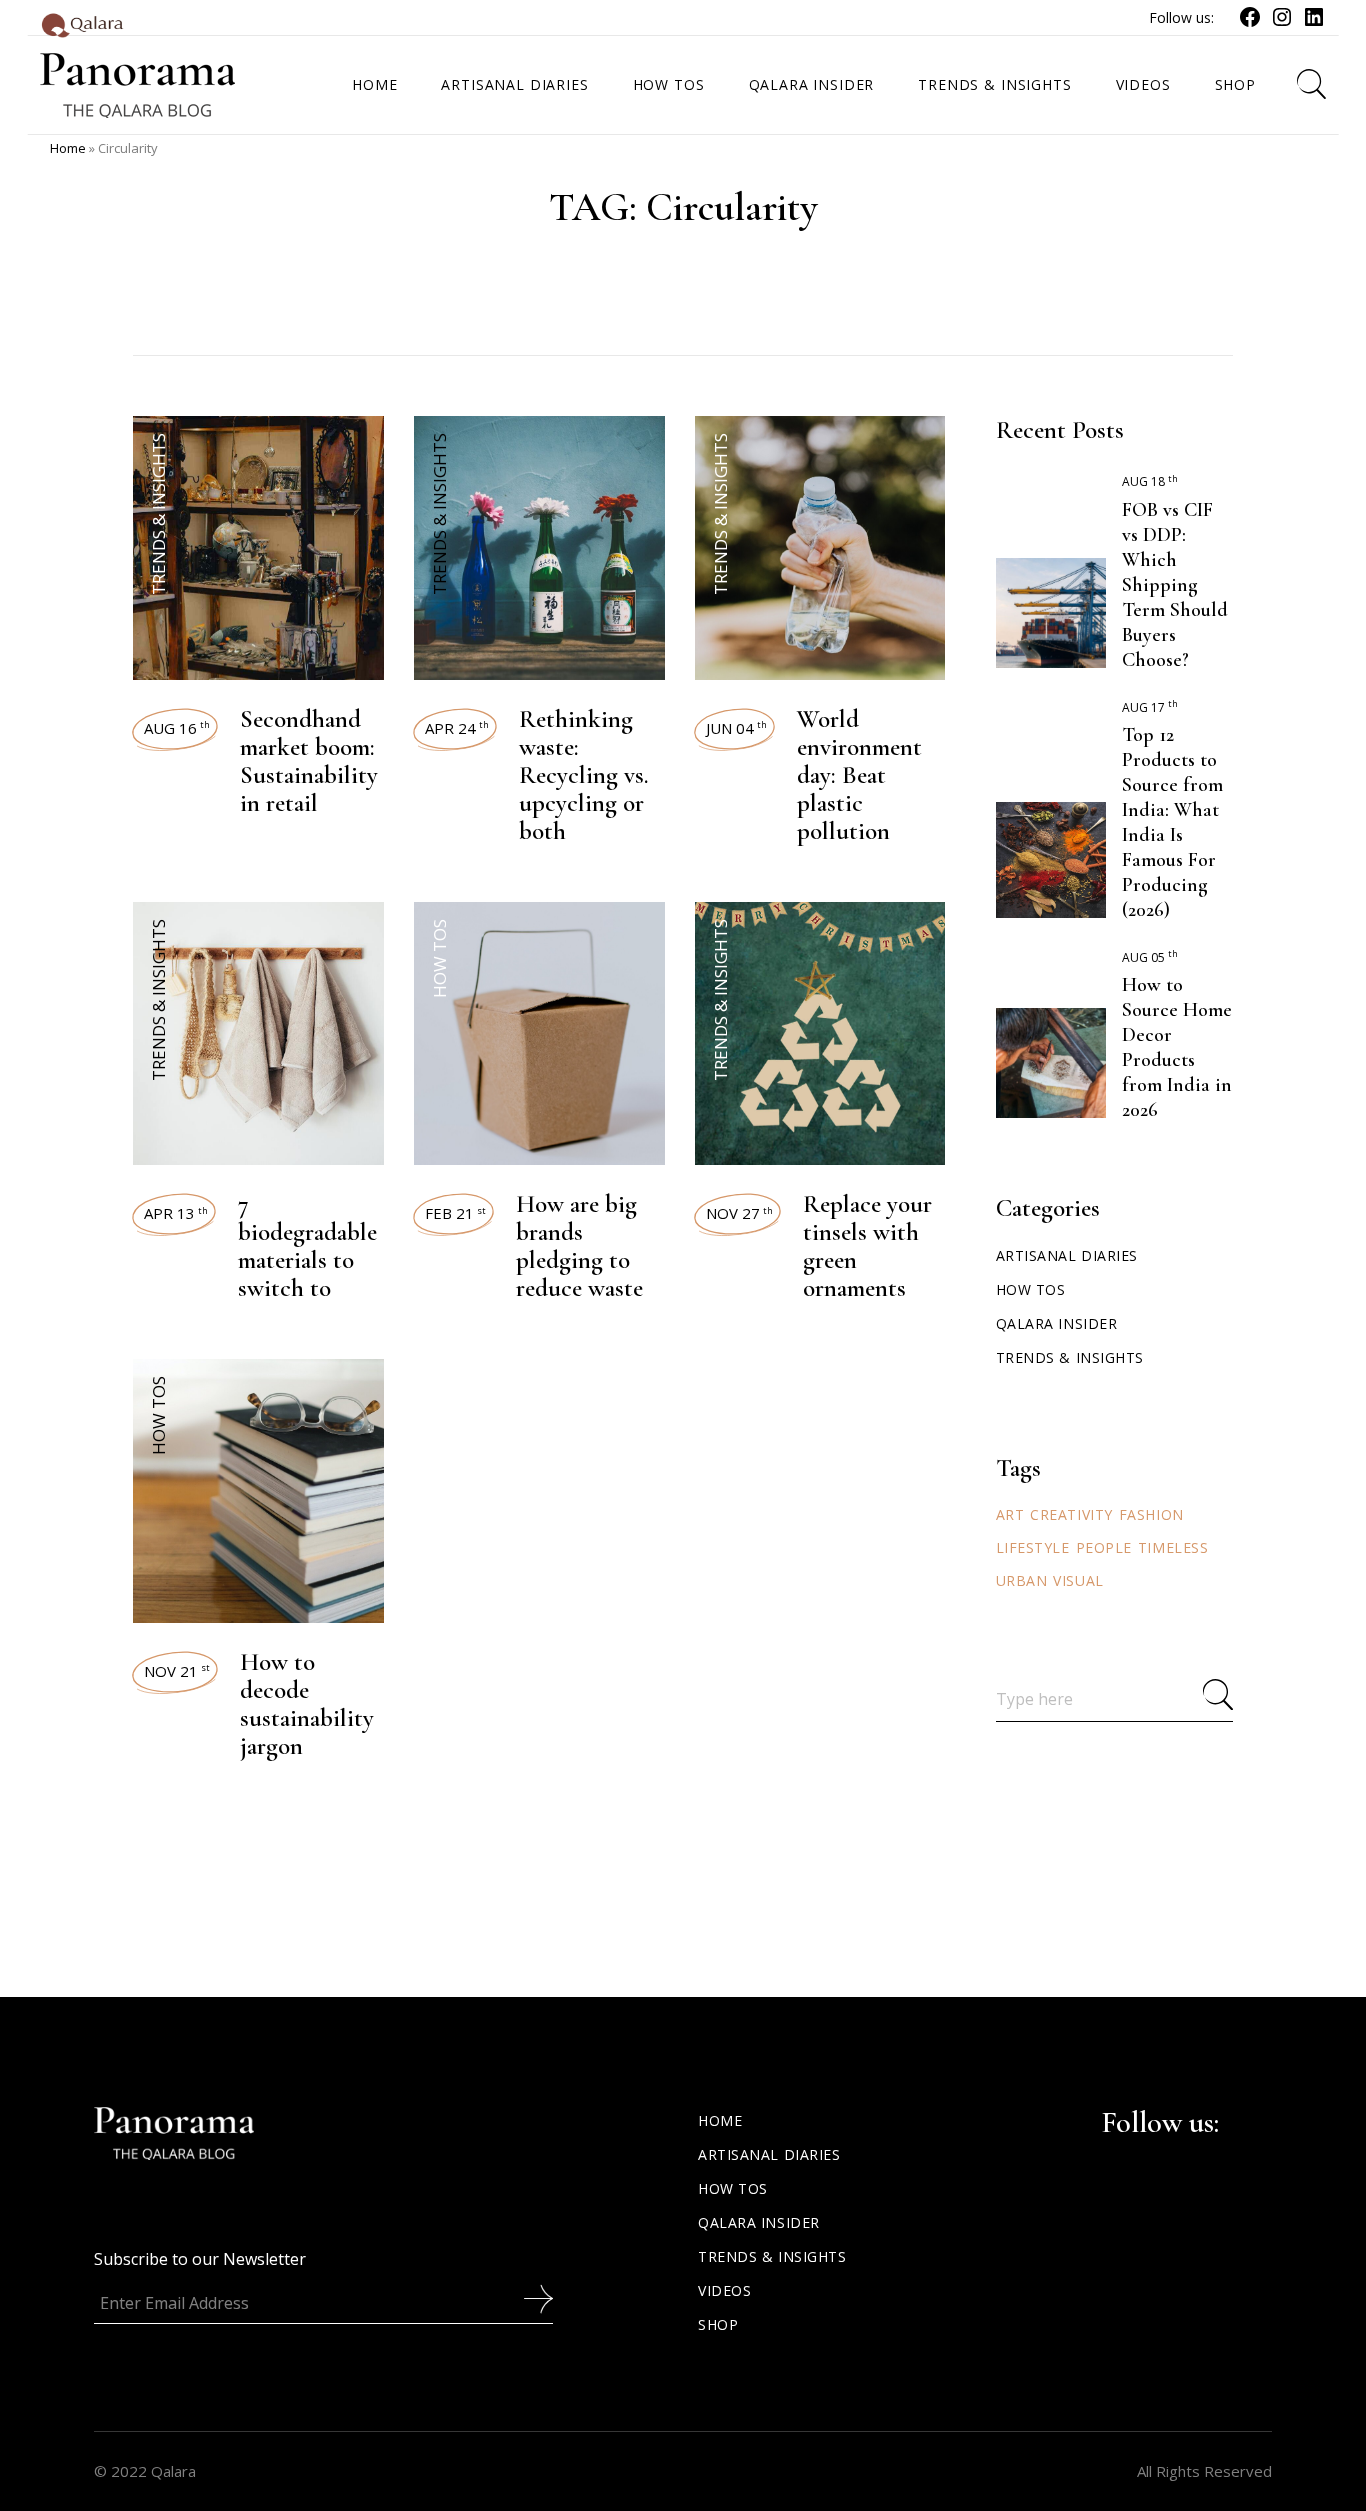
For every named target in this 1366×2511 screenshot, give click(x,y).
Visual (1078, 1580)
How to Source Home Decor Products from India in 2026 (1177, 1047)
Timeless (1173, 1547)
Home (68, 148)
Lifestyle (1033, 1547)
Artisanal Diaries (1067, 1255)
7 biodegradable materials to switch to (307, 1246)
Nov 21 (177, 1671)
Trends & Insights (158, 514)
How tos (439, 958)
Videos (724, 2290)
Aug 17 (1150, 707)
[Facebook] (1250, 23)
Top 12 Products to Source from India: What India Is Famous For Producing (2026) (1172, 822)
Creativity (1071, 1514)
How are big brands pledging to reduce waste (579, 1246)
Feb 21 (455, 1213)
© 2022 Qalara (145, 2471)
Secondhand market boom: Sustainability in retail (309, 761)
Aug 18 (1150, 481)
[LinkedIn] (1314, 23)
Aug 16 (177, 728)
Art (1010, 1514)
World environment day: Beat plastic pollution (859, 775)
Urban (1022, 1580)
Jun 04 (736, 728)
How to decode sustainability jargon (307, 1704)
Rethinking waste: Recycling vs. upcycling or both (584, 775)
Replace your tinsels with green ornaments (867, 1246)
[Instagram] (1282, 23)
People (1104, 1547)
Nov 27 (739, 1213)
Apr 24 (457, 728)
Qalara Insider (1057, 1323)
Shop (718, 2324)
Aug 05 (1150, 957)
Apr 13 (176, 1213)
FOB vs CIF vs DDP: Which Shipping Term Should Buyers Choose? (1175, 585)
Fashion (1151, 1514)
